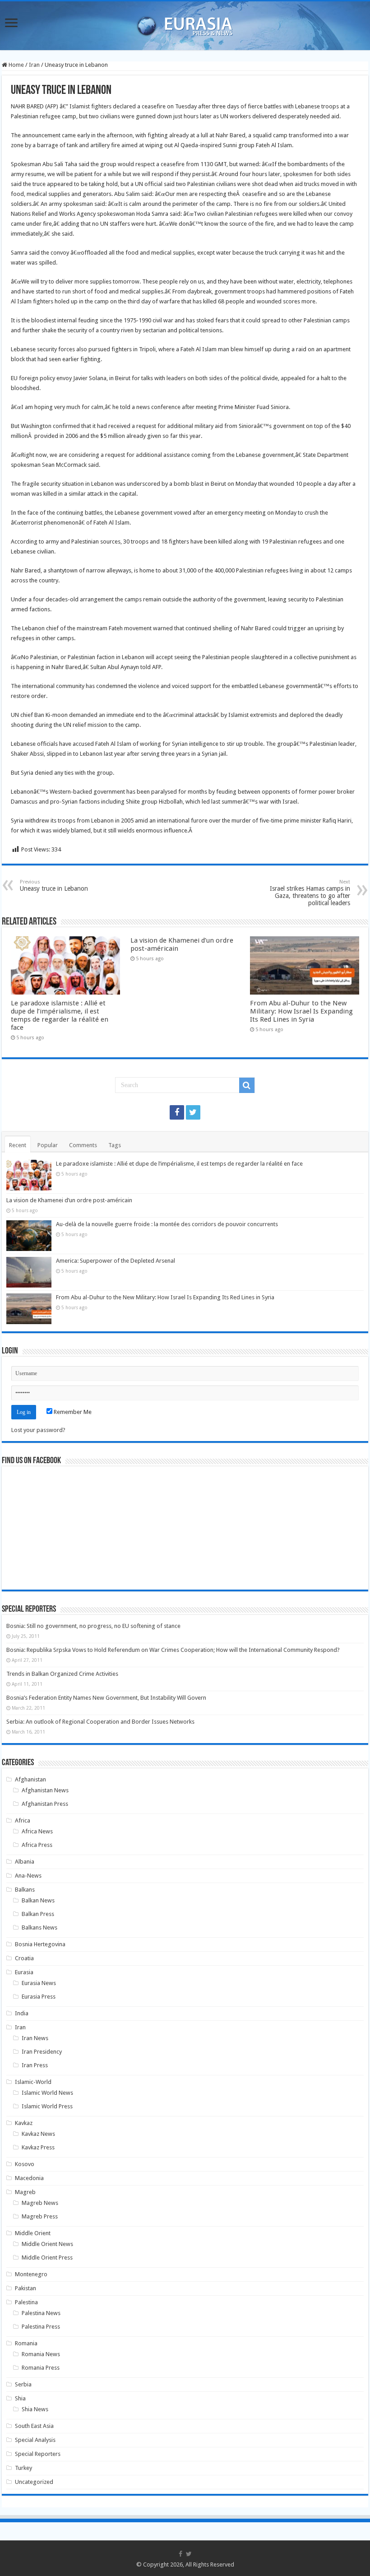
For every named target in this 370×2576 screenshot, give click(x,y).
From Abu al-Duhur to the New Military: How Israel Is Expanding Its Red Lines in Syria (301, 1011)
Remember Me (72, 1412)
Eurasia (24, 1972)
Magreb (25, 2192)
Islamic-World (33, 2082)
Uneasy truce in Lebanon (54, 886)
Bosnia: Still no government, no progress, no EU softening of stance (93, 1626)
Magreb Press (40, 2216)
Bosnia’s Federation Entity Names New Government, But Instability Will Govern (106, 1698)
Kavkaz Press (38, 2147)
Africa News (37, 1831)
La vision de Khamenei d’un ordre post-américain (69, 1200)
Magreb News (40, 2203)
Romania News (41, 2354)
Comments (83, 1145)
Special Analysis (35, 2440)
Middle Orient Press (47, 2257)
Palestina (26, 2302)
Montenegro (31, 2274)
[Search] (247, 1085)
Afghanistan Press (45, 1804)
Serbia (23, 2384)
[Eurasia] (185, 24)
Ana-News (28, 1876)
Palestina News (41, 2313)
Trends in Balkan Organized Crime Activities (62, 1674)
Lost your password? (38, 1430)
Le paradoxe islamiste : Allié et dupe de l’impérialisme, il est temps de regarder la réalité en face (60, 1015)
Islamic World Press (47, 2106)
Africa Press (37, 1845)
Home (16, 65)
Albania (25, 1862)
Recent (18, 1145)
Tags (115, 1145)
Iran (34, 65)
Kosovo (25, 2164)
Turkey (23, 2468)
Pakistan (25, 2288)
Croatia (24, 1958)
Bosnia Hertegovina (40, 1944)
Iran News (35, 2038)
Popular (48, 1145)
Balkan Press (38, 1914)
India (22, 2013)
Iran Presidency (42, 2052)
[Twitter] (193, 1112)
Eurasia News (39, 1983)
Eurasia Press (39, 1997)
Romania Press (41, 2368)
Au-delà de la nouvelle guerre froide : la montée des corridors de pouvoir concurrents (167, 1224)
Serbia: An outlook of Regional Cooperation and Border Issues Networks (100, 1722)
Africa (23, 1820)
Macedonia (29, 2178)
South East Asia (34, 2426)
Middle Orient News (47, 2244)
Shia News (35, 2409)
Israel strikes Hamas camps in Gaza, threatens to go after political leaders (310, 893)
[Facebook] (177, 1112)
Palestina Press (41, 2327)
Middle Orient (33, 2233)
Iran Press (35, 2065)
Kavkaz (24, 2123)
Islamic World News (47, 2093)
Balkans (25, 1890)
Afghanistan (30, 1779)
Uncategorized (34, 2482)
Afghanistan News (45, 1790)
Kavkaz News (38, 2134)
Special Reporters (38, 2454)
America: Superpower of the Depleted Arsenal (116, 1261)
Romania (26, 2343)
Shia (20, 2398)
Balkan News (38, 1900)
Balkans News (39, 1927)
